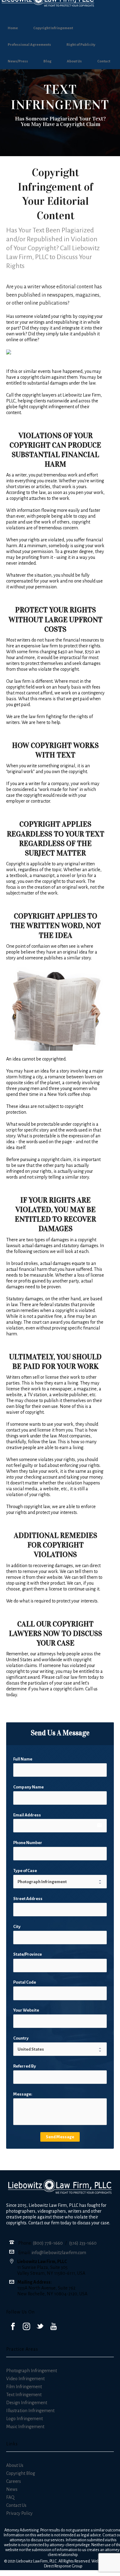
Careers (14, 2481)
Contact (104, 61)
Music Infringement (25, 2427)
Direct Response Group (63, 2566)
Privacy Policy (19, 2513)
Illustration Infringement (30, 2411)
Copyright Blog (21, 2473)
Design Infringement (27, 2403)
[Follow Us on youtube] (54, 2327)
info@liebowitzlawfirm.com (59, 2253)
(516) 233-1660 (83, 2243)
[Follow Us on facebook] (13, 2327)
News (12, 2489)
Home (13, 28)
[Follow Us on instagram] (26, 2327)
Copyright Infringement (53, 28)
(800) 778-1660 (48, 2243)
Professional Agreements (29, 45)
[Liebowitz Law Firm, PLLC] (60, 9)
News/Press (18, 61)
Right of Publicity (81, 45)
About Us (74, 61)
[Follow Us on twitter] (40, 2327)
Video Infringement (25, 2379)
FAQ (10, 2497)
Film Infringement (24, 2387)
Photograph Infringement (32, 2371)
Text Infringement (24, 2395)
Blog (47, 61)
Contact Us (16, 2505)
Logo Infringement (24, 2419)
